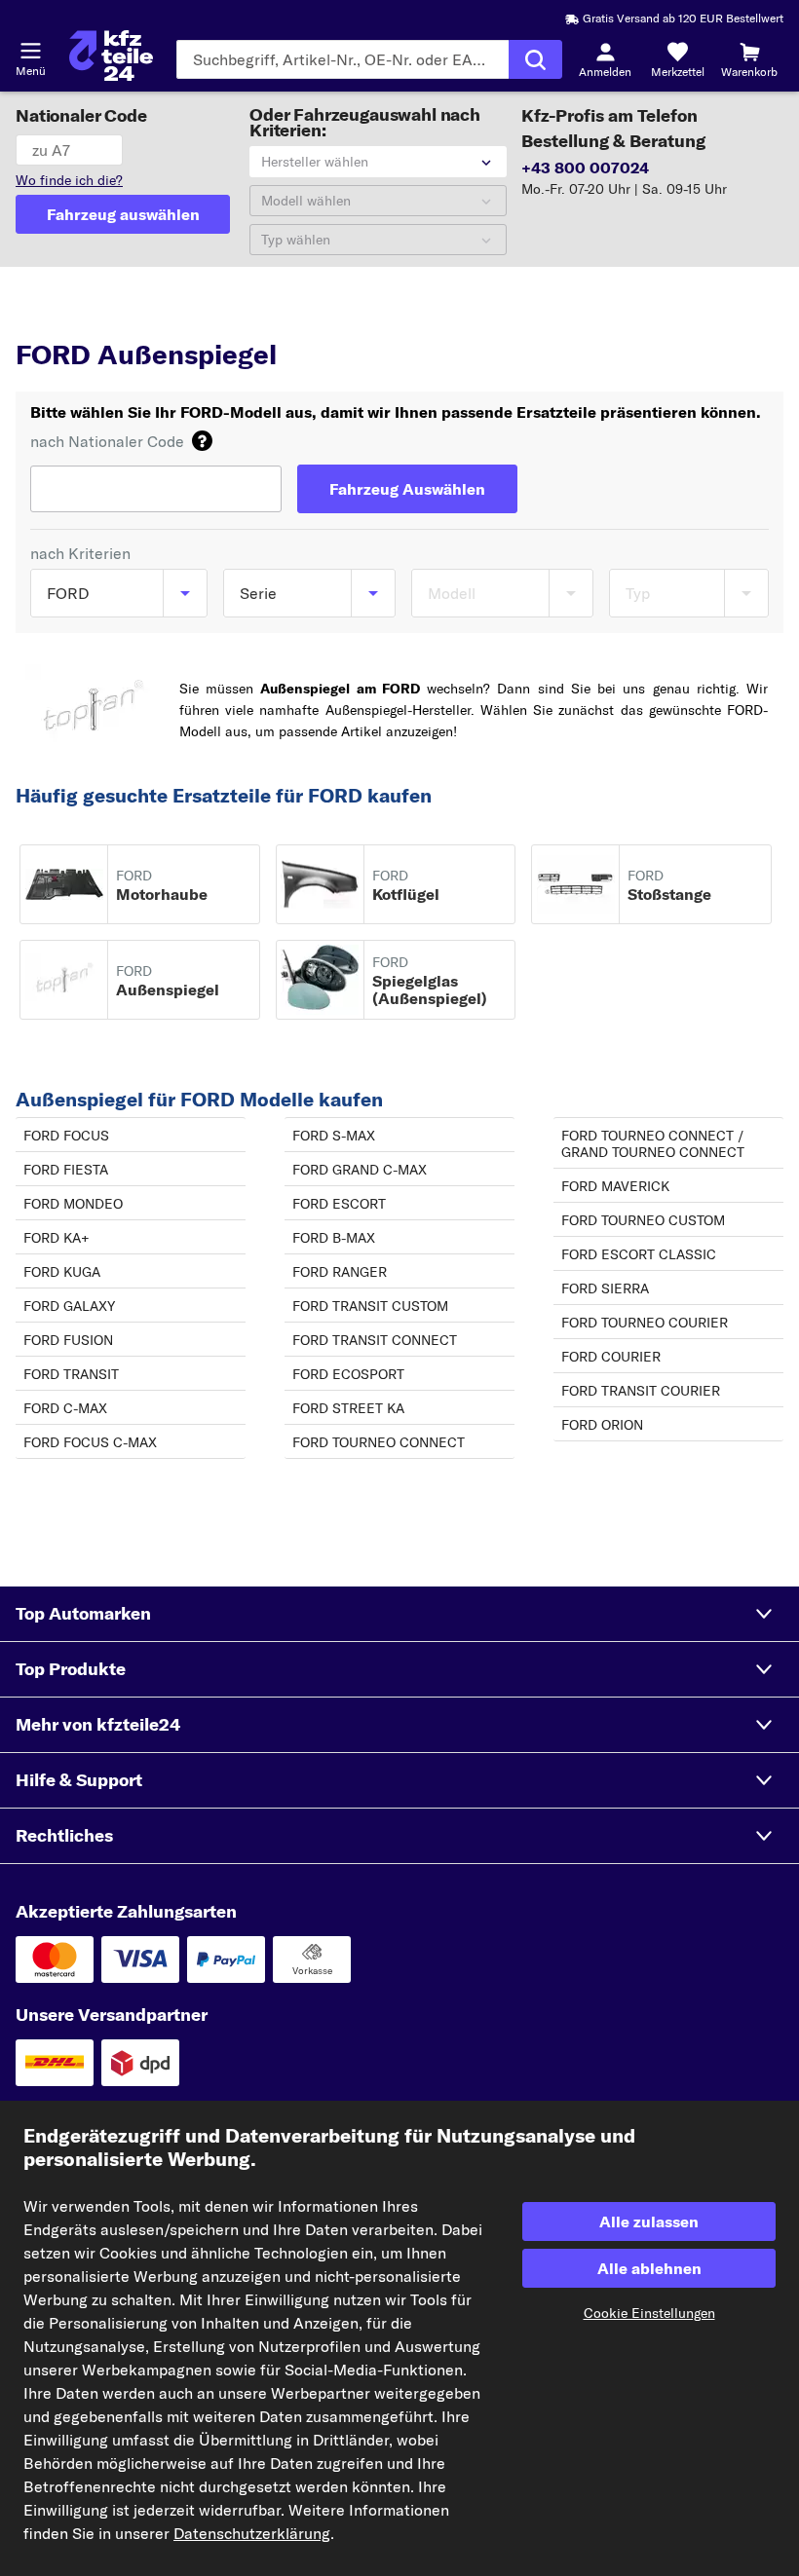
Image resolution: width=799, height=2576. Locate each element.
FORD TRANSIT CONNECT (375, 1340)
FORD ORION (602, 1425)
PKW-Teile (49, 317)
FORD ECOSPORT (348, 1374)
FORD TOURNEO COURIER (645, 1323)
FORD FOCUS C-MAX (90, 1442)
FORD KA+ (57, 1238)
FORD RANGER (340, 1272)
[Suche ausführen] (535, 59)
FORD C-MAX (65, 1408)
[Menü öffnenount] (30, 51)
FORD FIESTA (66, 1170)
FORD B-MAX (334, 1238)
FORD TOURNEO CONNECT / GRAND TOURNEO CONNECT (653, 1144)
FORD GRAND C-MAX (360, 1170)
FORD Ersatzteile (230, 317)
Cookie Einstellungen (649, 2313)
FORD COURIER (611, 1357)
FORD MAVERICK (615, 1186)
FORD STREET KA (348, 1408)
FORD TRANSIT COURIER (641, 1391)
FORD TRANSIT (71, 1374)
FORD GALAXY (69, 1306)
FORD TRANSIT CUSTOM (370, 1306)
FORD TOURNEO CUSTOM (643, 1220)
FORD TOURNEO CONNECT (379, 1442)
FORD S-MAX (334, 1136)
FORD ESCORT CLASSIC (639, 1254)
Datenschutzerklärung (252, 2533)
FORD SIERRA (605, 1288)
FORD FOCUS (66, 1136)
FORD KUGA (62, 1272)
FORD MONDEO (73, 1204)
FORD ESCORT (339, 1204)
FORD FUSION (68, 1340)
